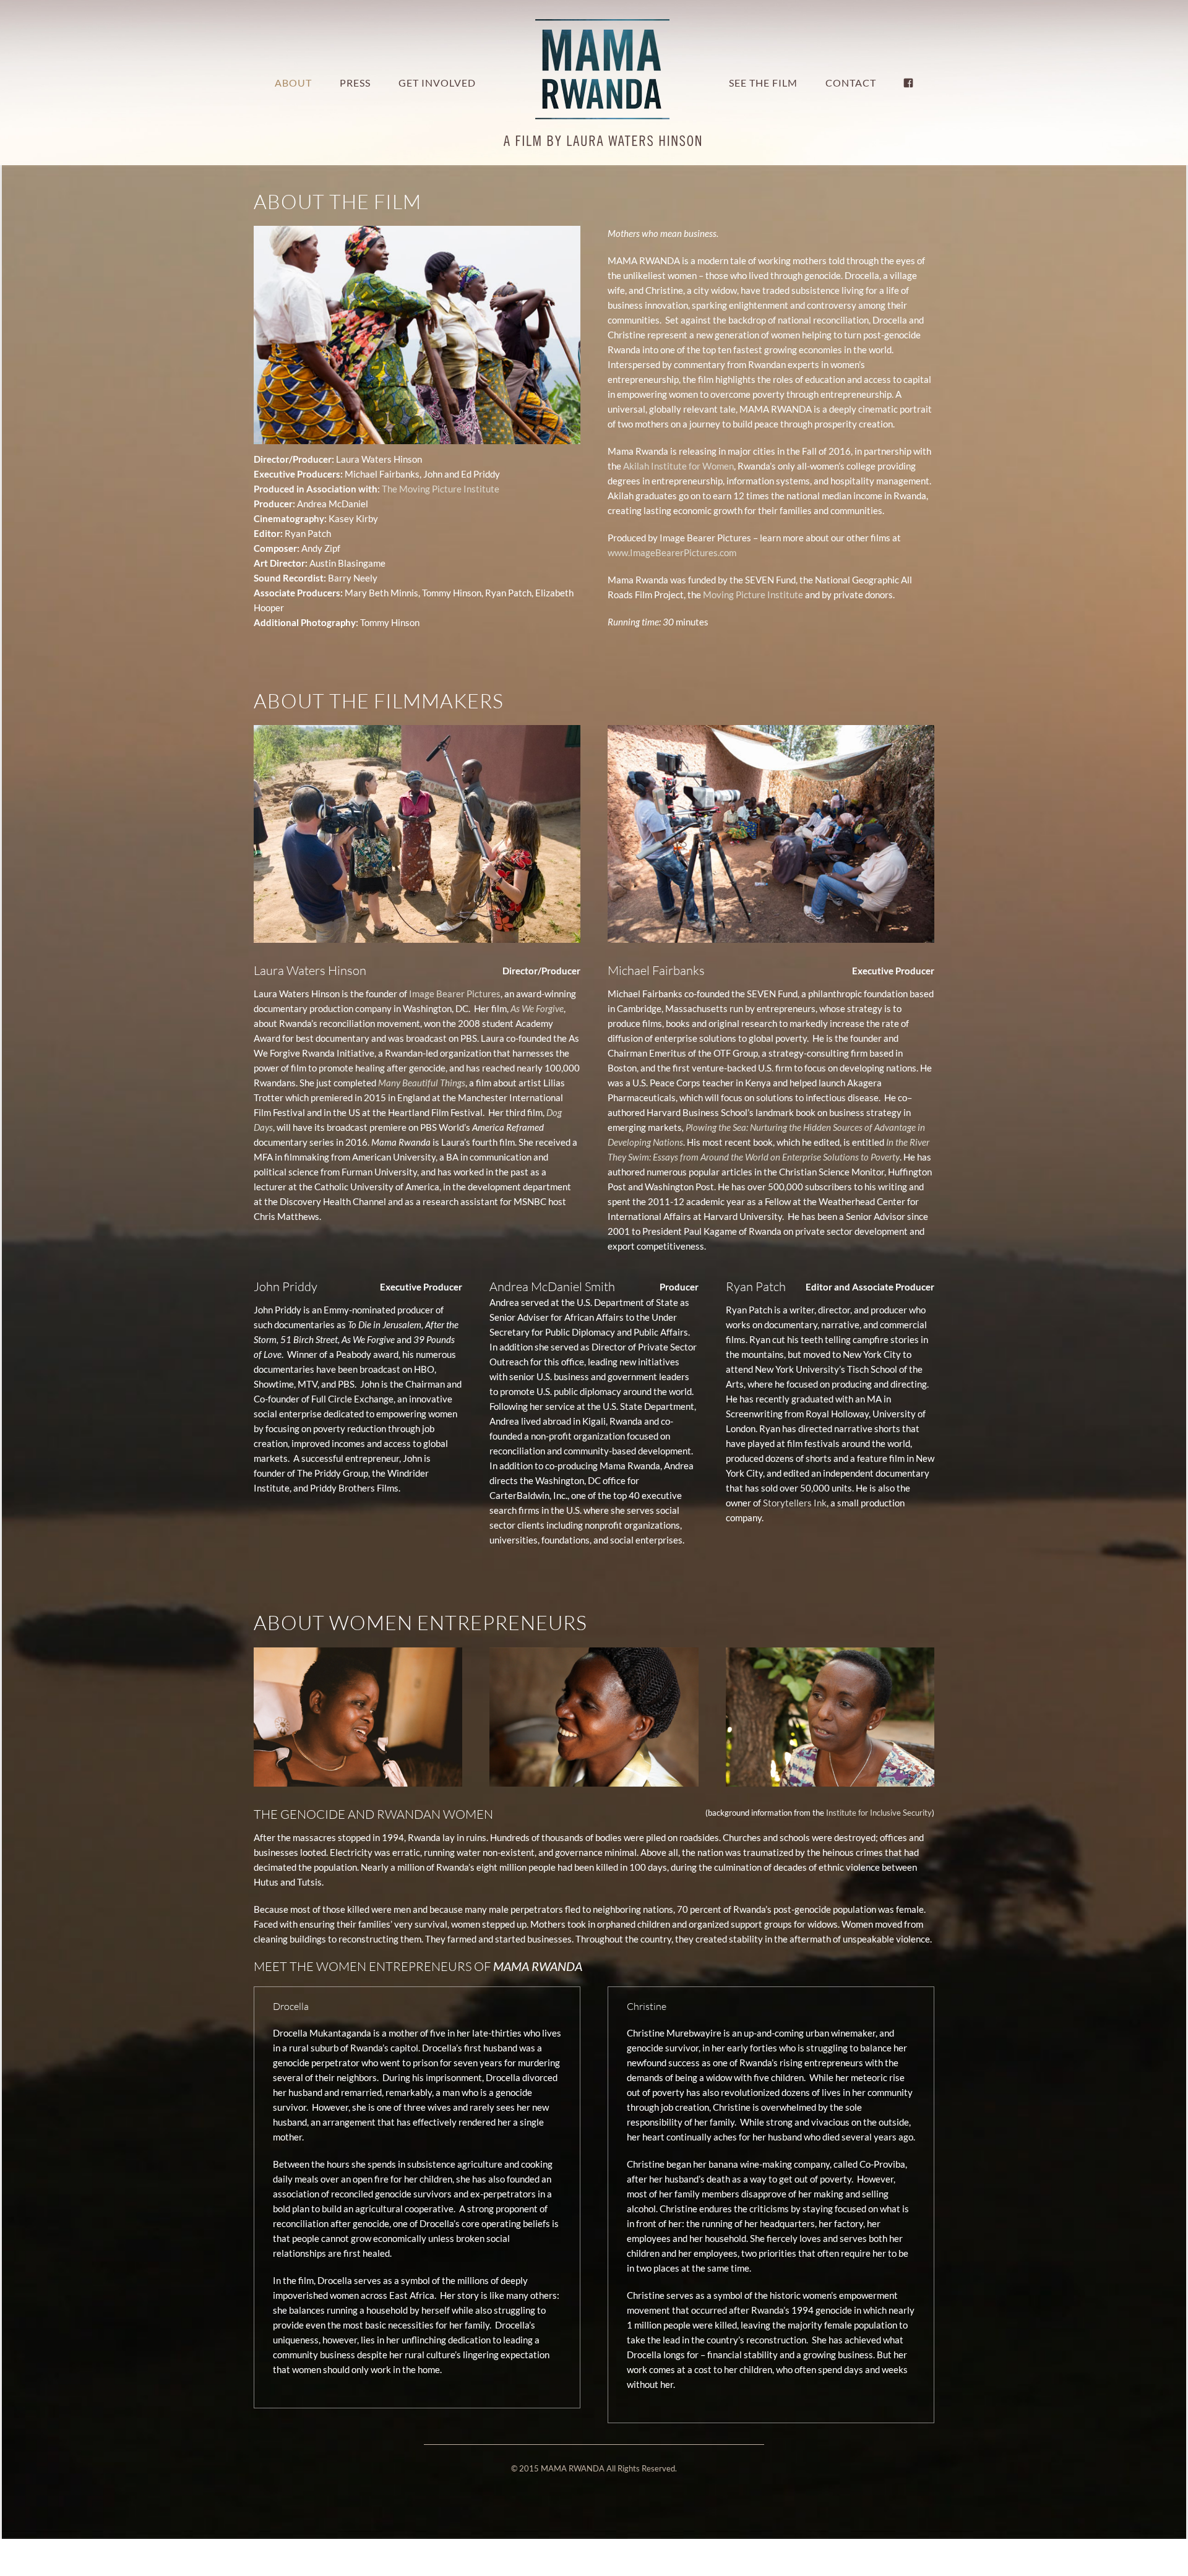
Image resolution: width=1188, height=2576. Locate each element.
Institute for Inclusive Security (879, 1813)
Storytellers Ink (795, 1503)
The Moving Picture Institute (441, 489)
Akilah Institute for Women (678, 466)
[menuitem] (323, 83)
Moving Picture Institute (753, 595)
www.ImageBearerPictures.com (672, 552)
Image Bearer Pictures (455, 994)
